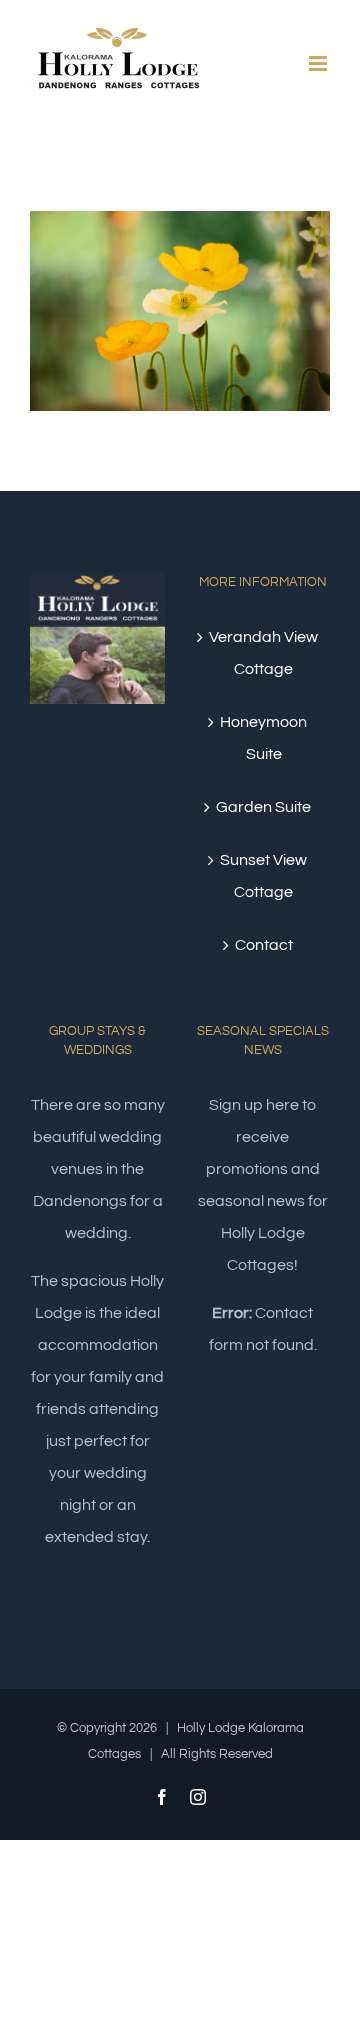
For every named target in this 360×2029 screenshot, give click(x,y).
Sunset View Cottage (263, 876)
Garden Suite (263, 807)
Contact (264, 945)
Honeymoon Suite (263, 738)
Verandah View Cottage (263, 653)
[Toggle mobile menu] (319, 63)
